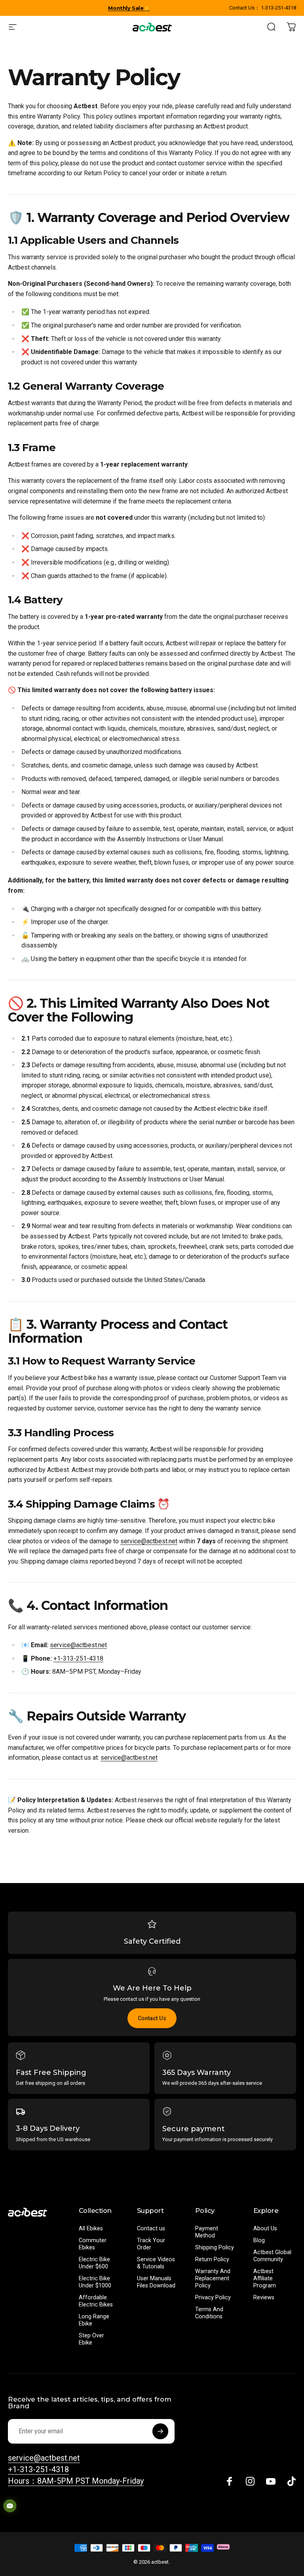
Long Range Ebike (94, 2320)
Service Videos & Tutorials (156, 2263)
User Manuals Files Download (156, 2282)
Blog (259, 2240)
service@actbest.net (149, 1541)
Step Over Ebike (91, 2339)
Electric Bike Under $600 (94, 2263)
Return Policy (212, 2259)
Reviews (264, 2298)
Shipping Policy (215, 2248)
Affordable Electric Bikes (96, 2301)
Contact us (151, 2229)
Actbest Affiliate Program (265, 2278)
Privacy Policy (213, 2298)
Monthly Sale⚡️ (129, 8)
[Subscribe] (160, 2431)
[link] (76, 2481)
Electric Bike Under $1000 (95, 2282)
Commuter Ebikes (93, 2244)
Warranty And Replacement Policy (213, 2278)
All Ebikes (91, 2229)
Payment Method (207, 2232)
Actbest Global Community (272, 2256)
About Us (265, 2229)
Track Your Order (151, 2244)
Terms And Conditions (209, 2313)
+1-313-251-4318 (78, 1658)
